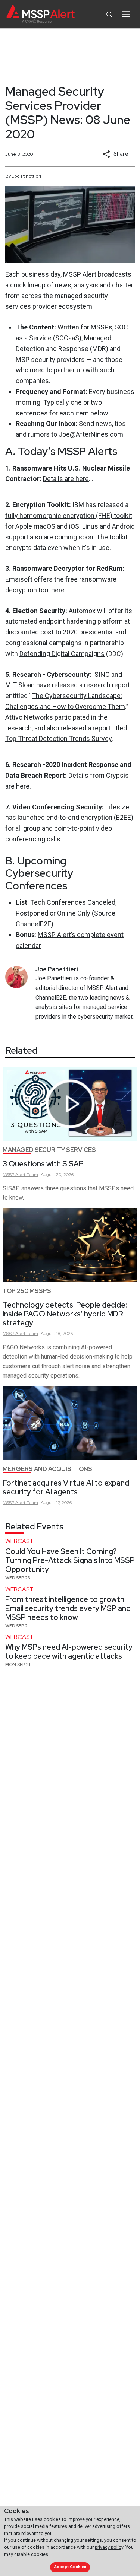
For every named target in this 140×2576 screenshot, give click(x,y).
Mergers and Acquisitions (47, 1469)
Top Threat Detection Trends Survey (58, 738)
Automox (82, 611)
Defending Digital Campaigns (62, 654)
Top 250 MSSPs (27, 1291)
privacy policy (109, 2547)
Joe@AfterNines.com (91, 434)
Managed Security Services (49, 1150)
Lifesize (117, 807)
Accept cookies (70, 2567)
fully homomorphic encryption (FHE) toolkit (69, 515)
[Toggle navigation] (126, 14)
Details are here (66, 479)
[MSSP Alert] (41, 14)
